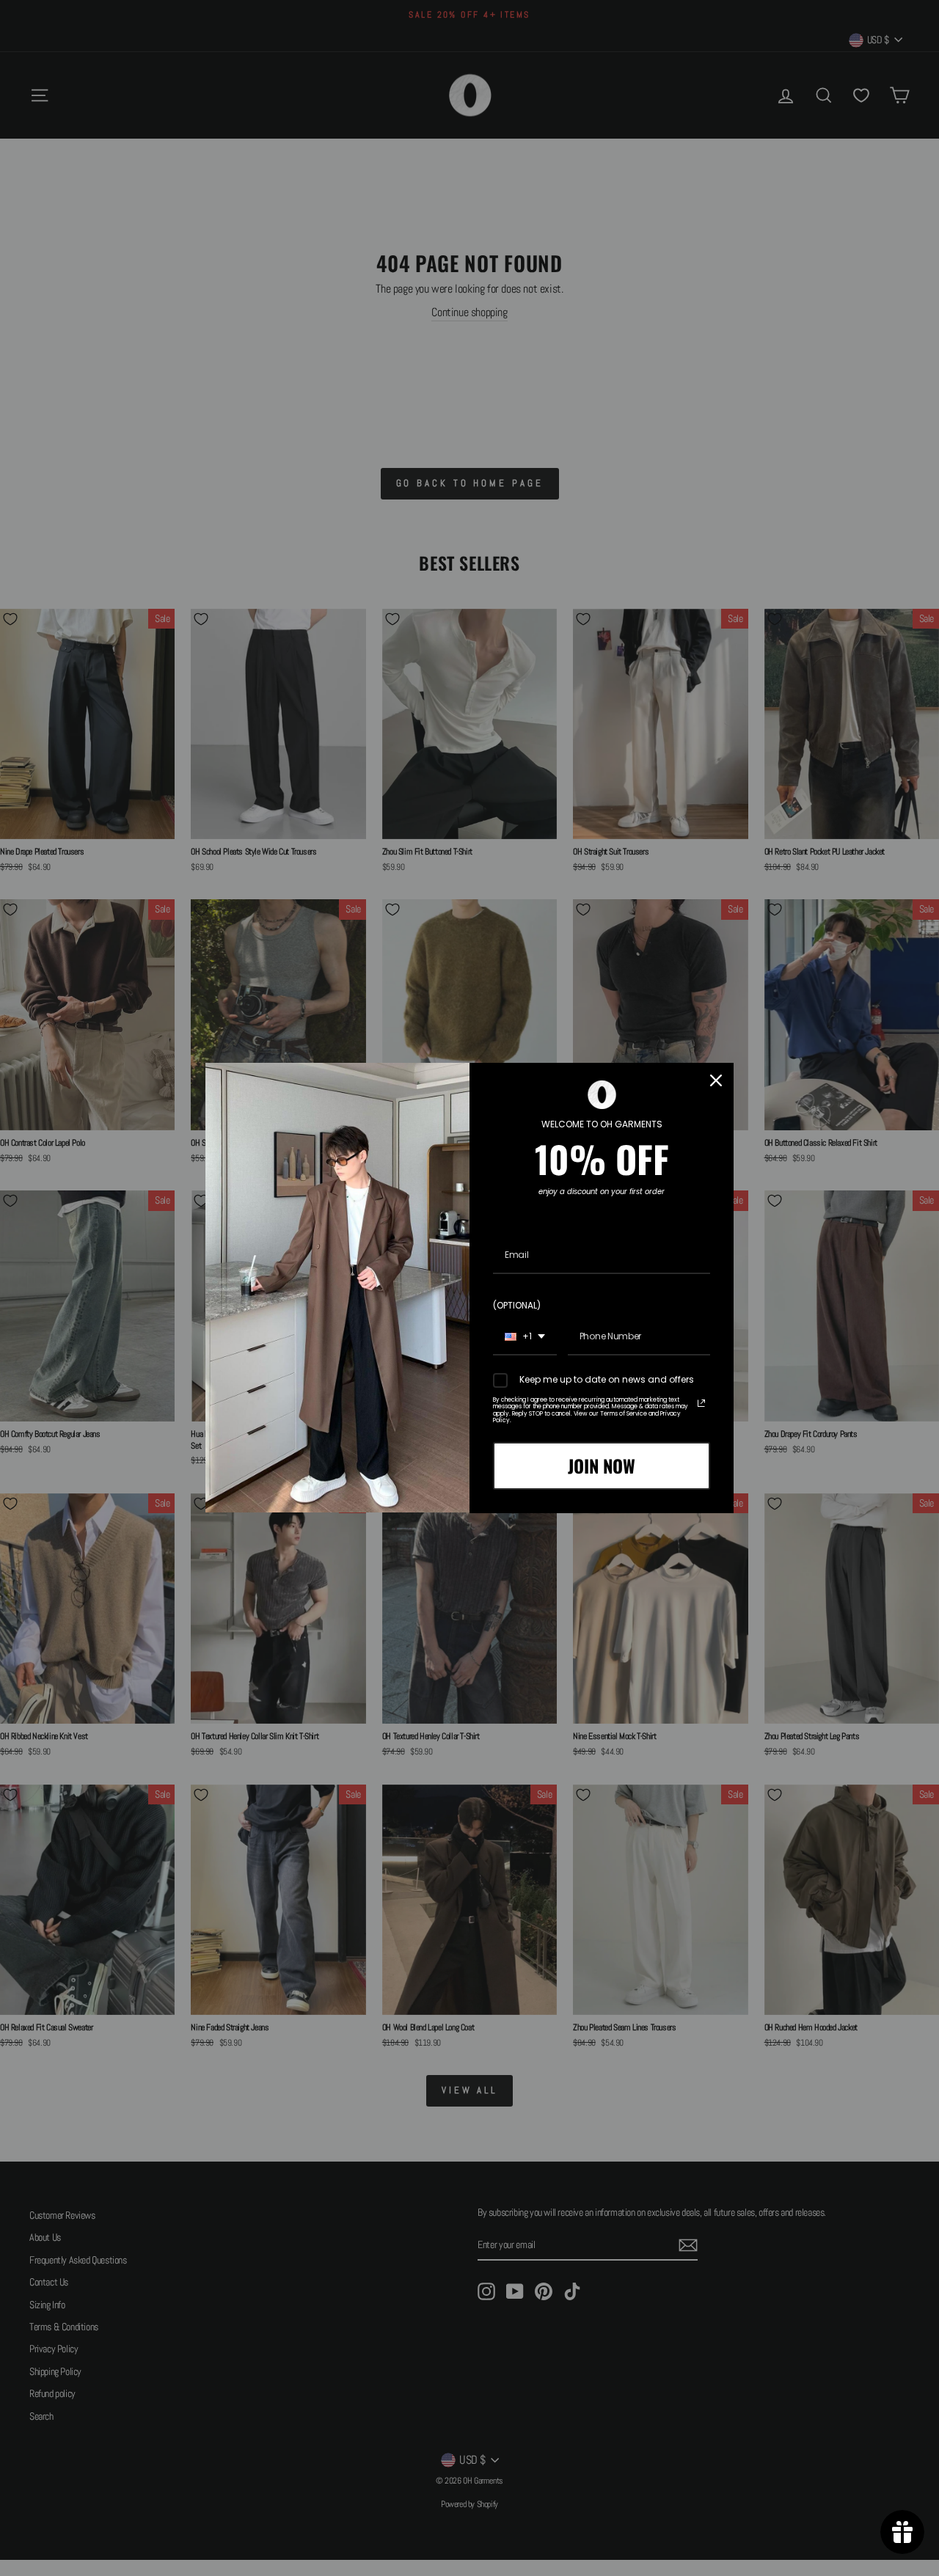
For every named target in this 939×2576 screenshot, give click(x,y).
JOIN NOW (602, 1466)
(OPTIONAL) (517, 1305)
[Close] (716, 1080)
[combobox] (525, 1337)
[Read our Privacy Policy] (701, 1403)
